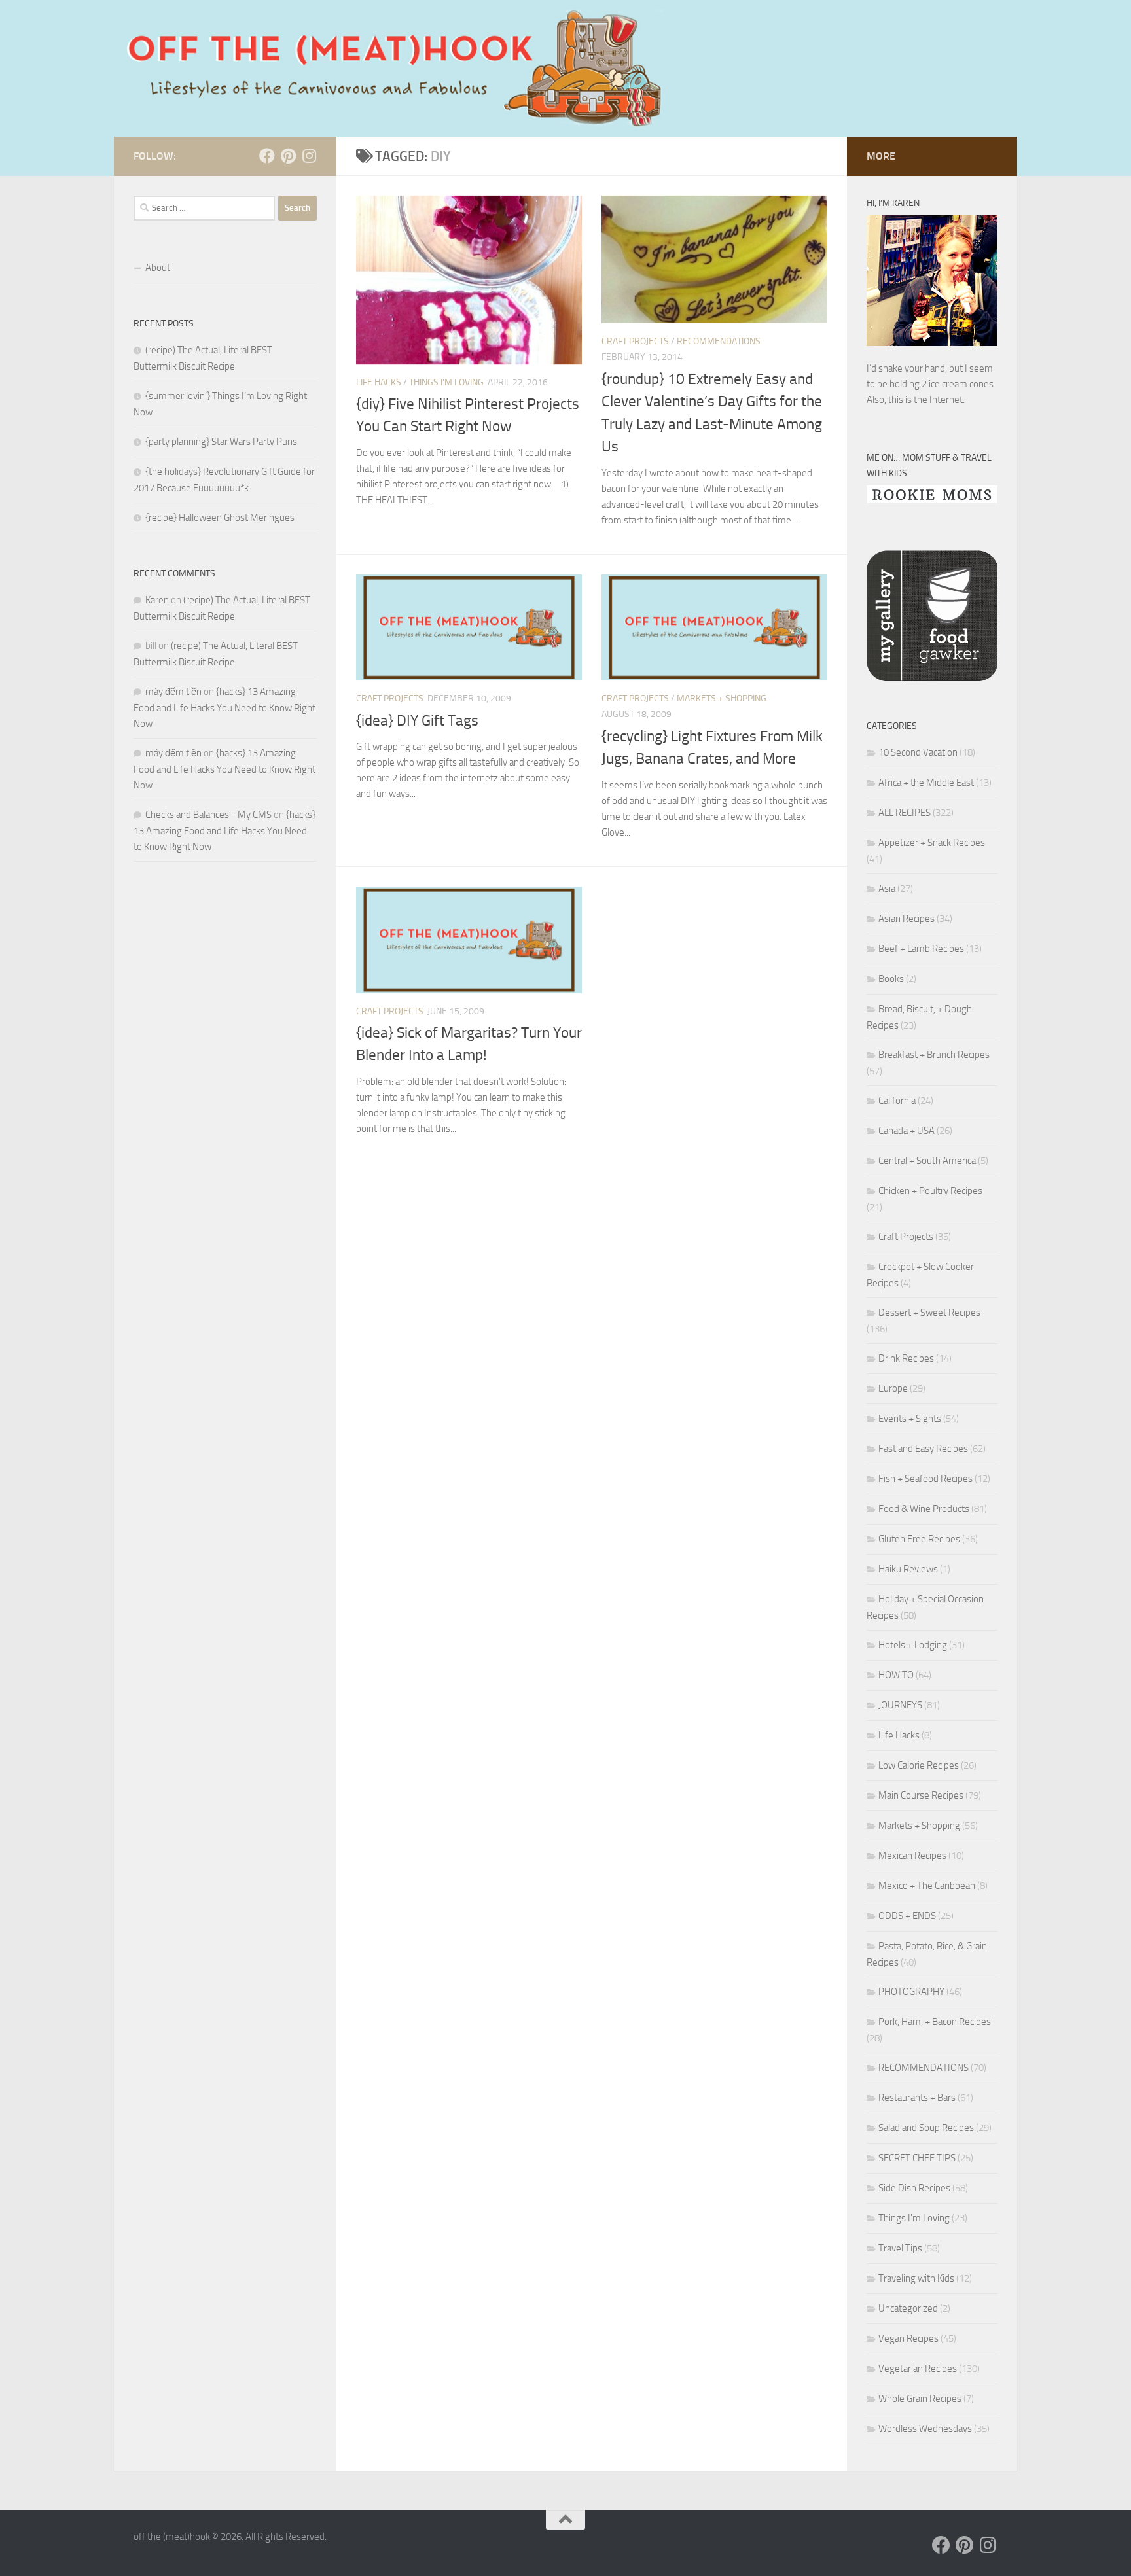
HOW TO (896, 1675)
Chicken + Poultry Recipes (930, 1191)
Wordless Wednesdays (925, 2429)
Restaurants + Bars (917, 2098)
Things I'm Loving (446, 382)
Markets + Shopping (722, 698)
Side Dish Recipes (914, 2188)
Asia (887, 889)
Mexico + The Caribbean (927, 1886)
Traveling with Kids (916, 2278)
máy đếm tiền (173, 692)
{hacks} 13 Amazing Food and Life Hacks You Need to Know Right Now (224, 708)
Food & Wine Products (924, 1509)
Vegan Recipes (908, 2338)
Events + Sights (910, 1419)
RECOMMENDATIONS (719, 341)
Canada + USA (907, 1131)
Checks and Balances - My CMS (208, 815)
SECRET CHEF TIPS (917, 2158)
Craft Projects (635, 341)
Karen (157, 600)
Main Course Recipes (921, 1795)
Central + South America (927, 1161)
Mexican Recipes (912, 1856)
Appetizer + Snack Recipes (932, 843)
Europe (893, 1388)
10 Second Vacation (918, 752)
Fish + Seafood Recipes (925, 1479)
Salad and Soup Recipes (926, 2128)
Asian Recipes (907, 919)
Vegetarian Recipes (918, 2369)
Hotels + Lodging (913, 1645)
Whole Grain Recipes (920, 2399)
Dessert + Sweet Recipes (929, 1313)
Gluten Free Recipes (919, 1539)
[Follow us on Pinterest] (288, 156)
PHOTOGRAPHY (911, 1992)
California (897, 1101)
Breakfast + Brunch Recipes (934, 1055)
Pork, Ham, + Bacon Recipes (935, 2022)
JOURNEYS (900, 1705)
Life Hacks (379, 382)
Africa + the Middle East (926, 783)
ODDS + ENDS (907, 1916)
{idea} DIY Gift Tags (417, 721)
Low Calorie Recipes (919, 1765)
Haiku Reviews (908, 1569)
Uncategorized (908, 2308)
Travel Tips (900, 2248)
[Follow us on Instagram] (309, 156)
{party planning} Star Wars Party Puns (221, 442)
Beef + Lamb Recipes (921, 949)
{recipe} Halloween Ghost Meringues (220, 518)
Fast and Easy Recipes (923, 1449)
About (158, 268)
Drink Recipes (906, 1358)
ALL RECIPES (905, 813)
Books (891, 979)
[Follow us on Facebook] (267, 156)
